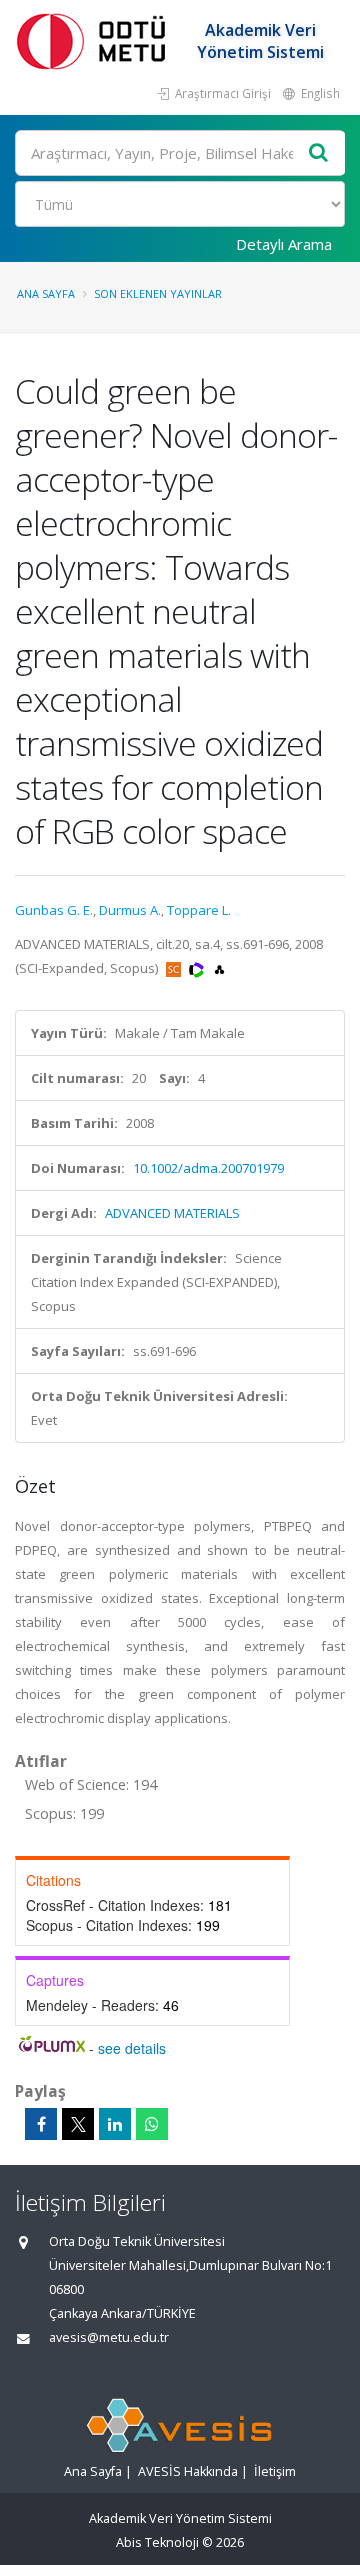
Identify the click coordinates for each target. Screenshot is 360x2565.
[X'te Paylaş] (78, 2124)
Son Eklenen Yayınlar (158, 293)
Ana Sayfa (46, 293)
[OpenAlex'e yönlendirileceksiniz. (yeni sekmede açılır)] (219, 968)
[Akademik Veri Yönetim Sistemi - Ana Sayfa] (95, 40)
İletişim (275, 2471)
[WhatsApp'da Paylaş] (152, 2124)
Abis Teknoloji (157, 2542)
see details (132, 2048)
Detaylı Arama (284, 244)
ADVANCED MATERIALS (172, 1213)
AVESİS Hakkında (188, 2471)
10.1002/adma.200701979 (208, 1168)
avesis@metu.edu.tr (109, 2337)
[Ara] (319, 153)
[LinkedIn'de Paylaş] (115, 2124)
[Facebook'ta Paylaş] (41, 2124)
